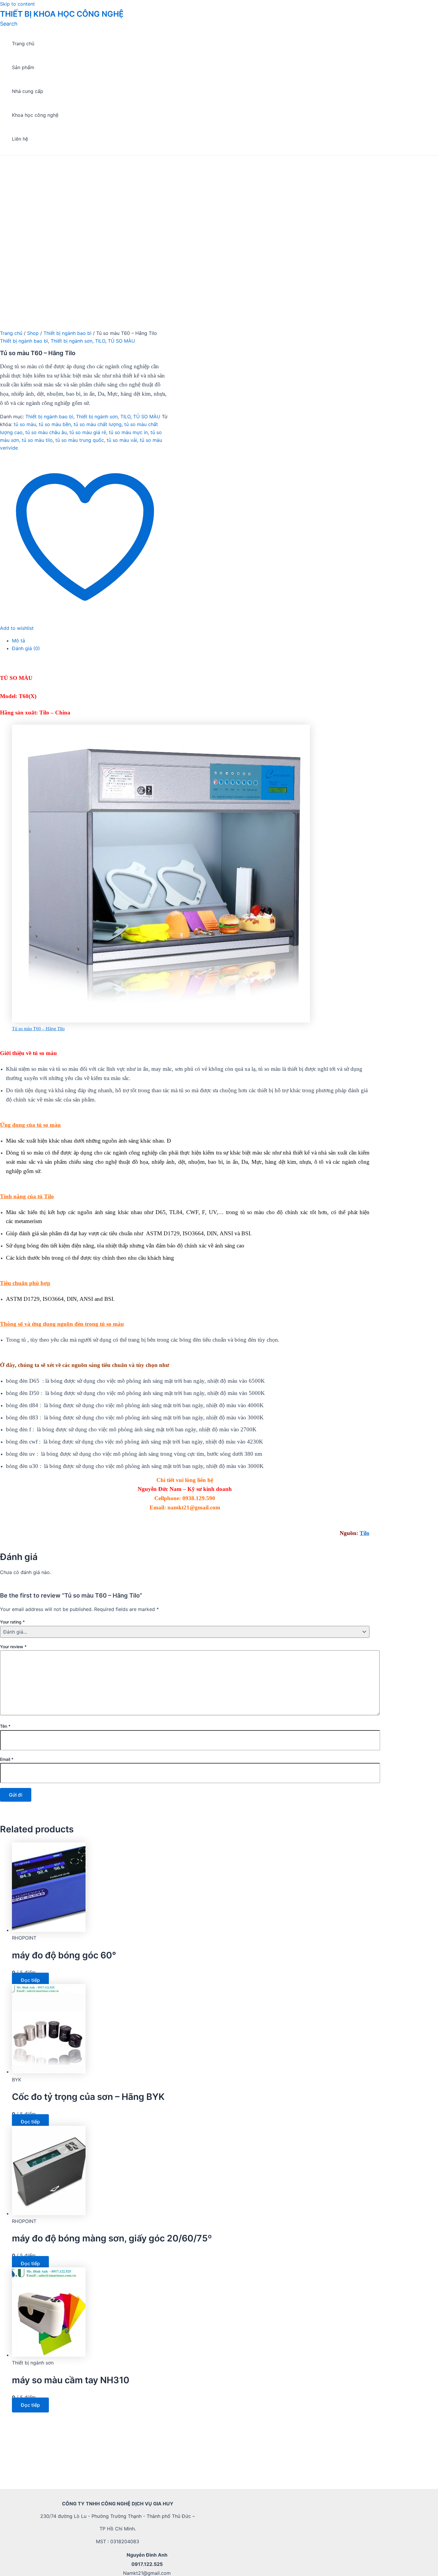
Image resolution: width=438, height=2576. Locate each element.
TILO (100, 341)
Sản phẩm (23, 67)
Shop (33, 333)
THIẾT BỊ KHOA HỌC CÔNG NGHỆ (62, 14)
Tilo (365, 1533)
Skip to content (17, 4)
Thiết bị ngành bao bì (67, 333)
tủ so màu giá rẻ (88, 432)
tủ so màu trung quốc (80, 440)
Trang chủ (23, 43)
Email (7, 1759)
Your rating (12, 1622)
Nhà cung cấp (28, 91)
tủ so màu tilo (37, 440)
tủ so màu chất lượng (98, 424)
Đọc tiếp (30, 1980)
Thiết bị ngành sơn (72, 341)
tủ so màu (25, 424)
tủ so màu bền (55, 424)
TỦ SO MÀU (121, 341)
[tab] (191, 641)
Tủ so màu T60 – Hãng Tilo (38, 1029)
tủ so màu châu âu (46, 432)
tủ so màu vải (122, 440)
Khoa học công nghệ (35, 115)
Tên (5, 1726)
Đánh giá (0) (26, 648)
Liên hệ (20, 139)
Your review (13, 1647)
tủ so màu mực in (128, 432)
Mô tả (18, 641)
